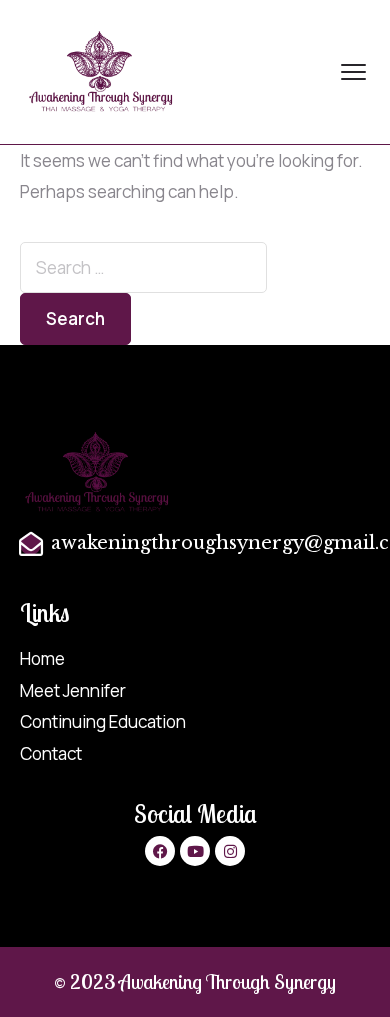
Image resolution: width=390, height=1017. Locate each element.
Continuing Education (103, 721)
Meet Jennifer (73, 690)
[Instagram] (230, 851)
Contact (51, 753)
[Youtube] (195, 851)
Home (42, 658)
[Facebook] (160, 851)
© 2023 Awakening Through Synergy (195, 981)
